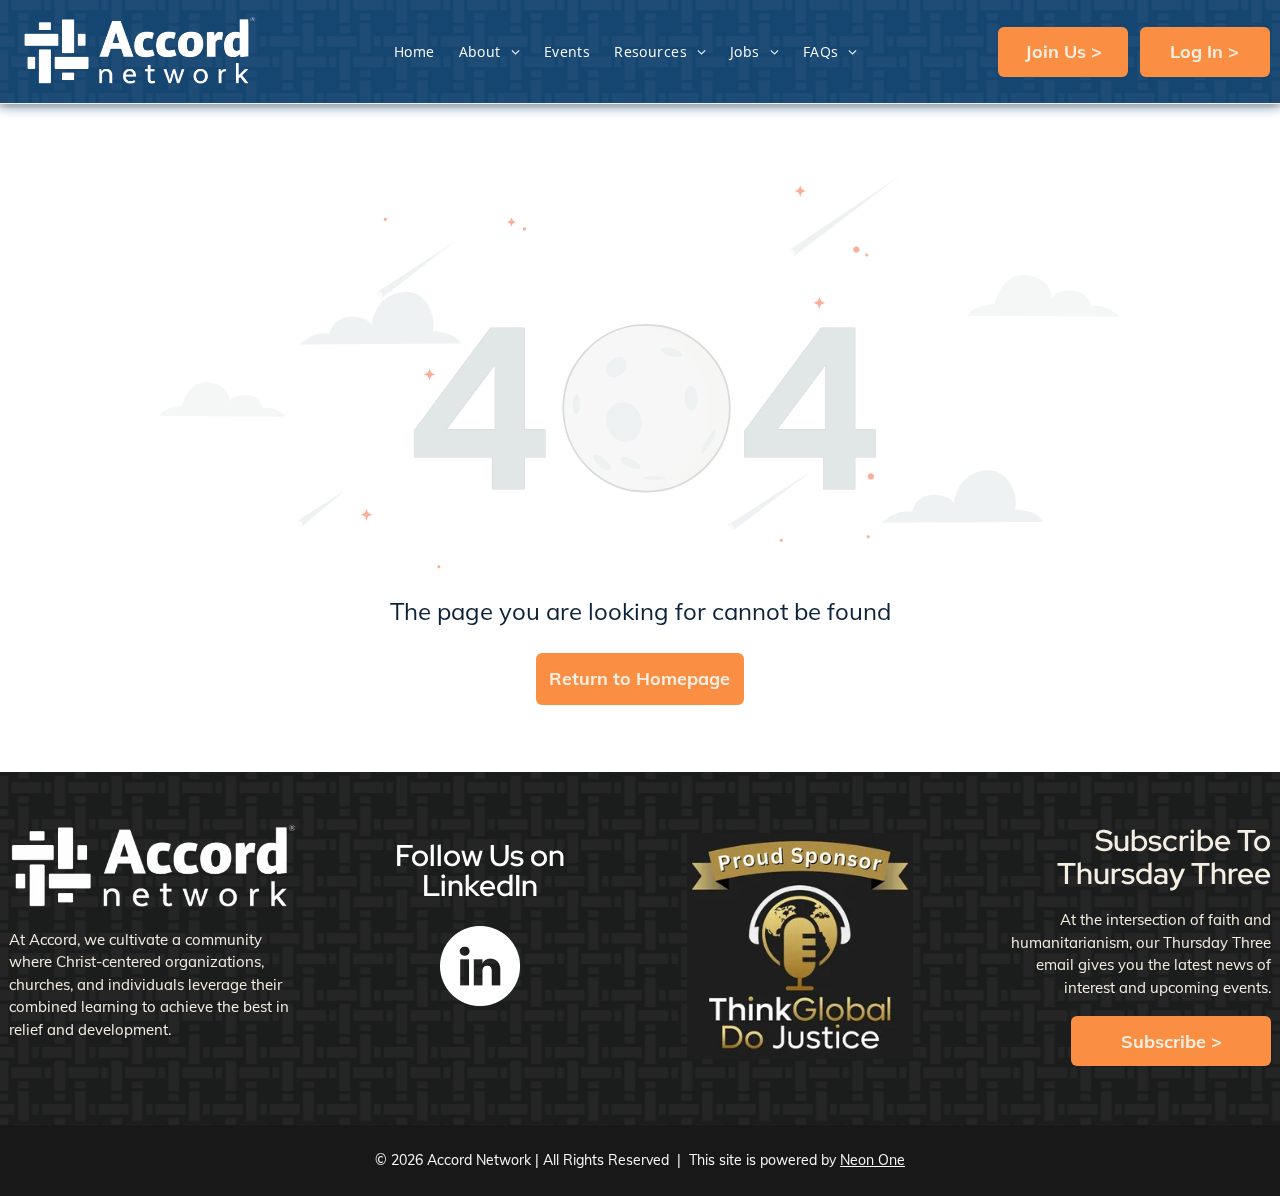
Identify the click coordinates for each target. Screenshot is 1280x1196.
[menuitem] (414, 51)
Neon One (872, 1160)
